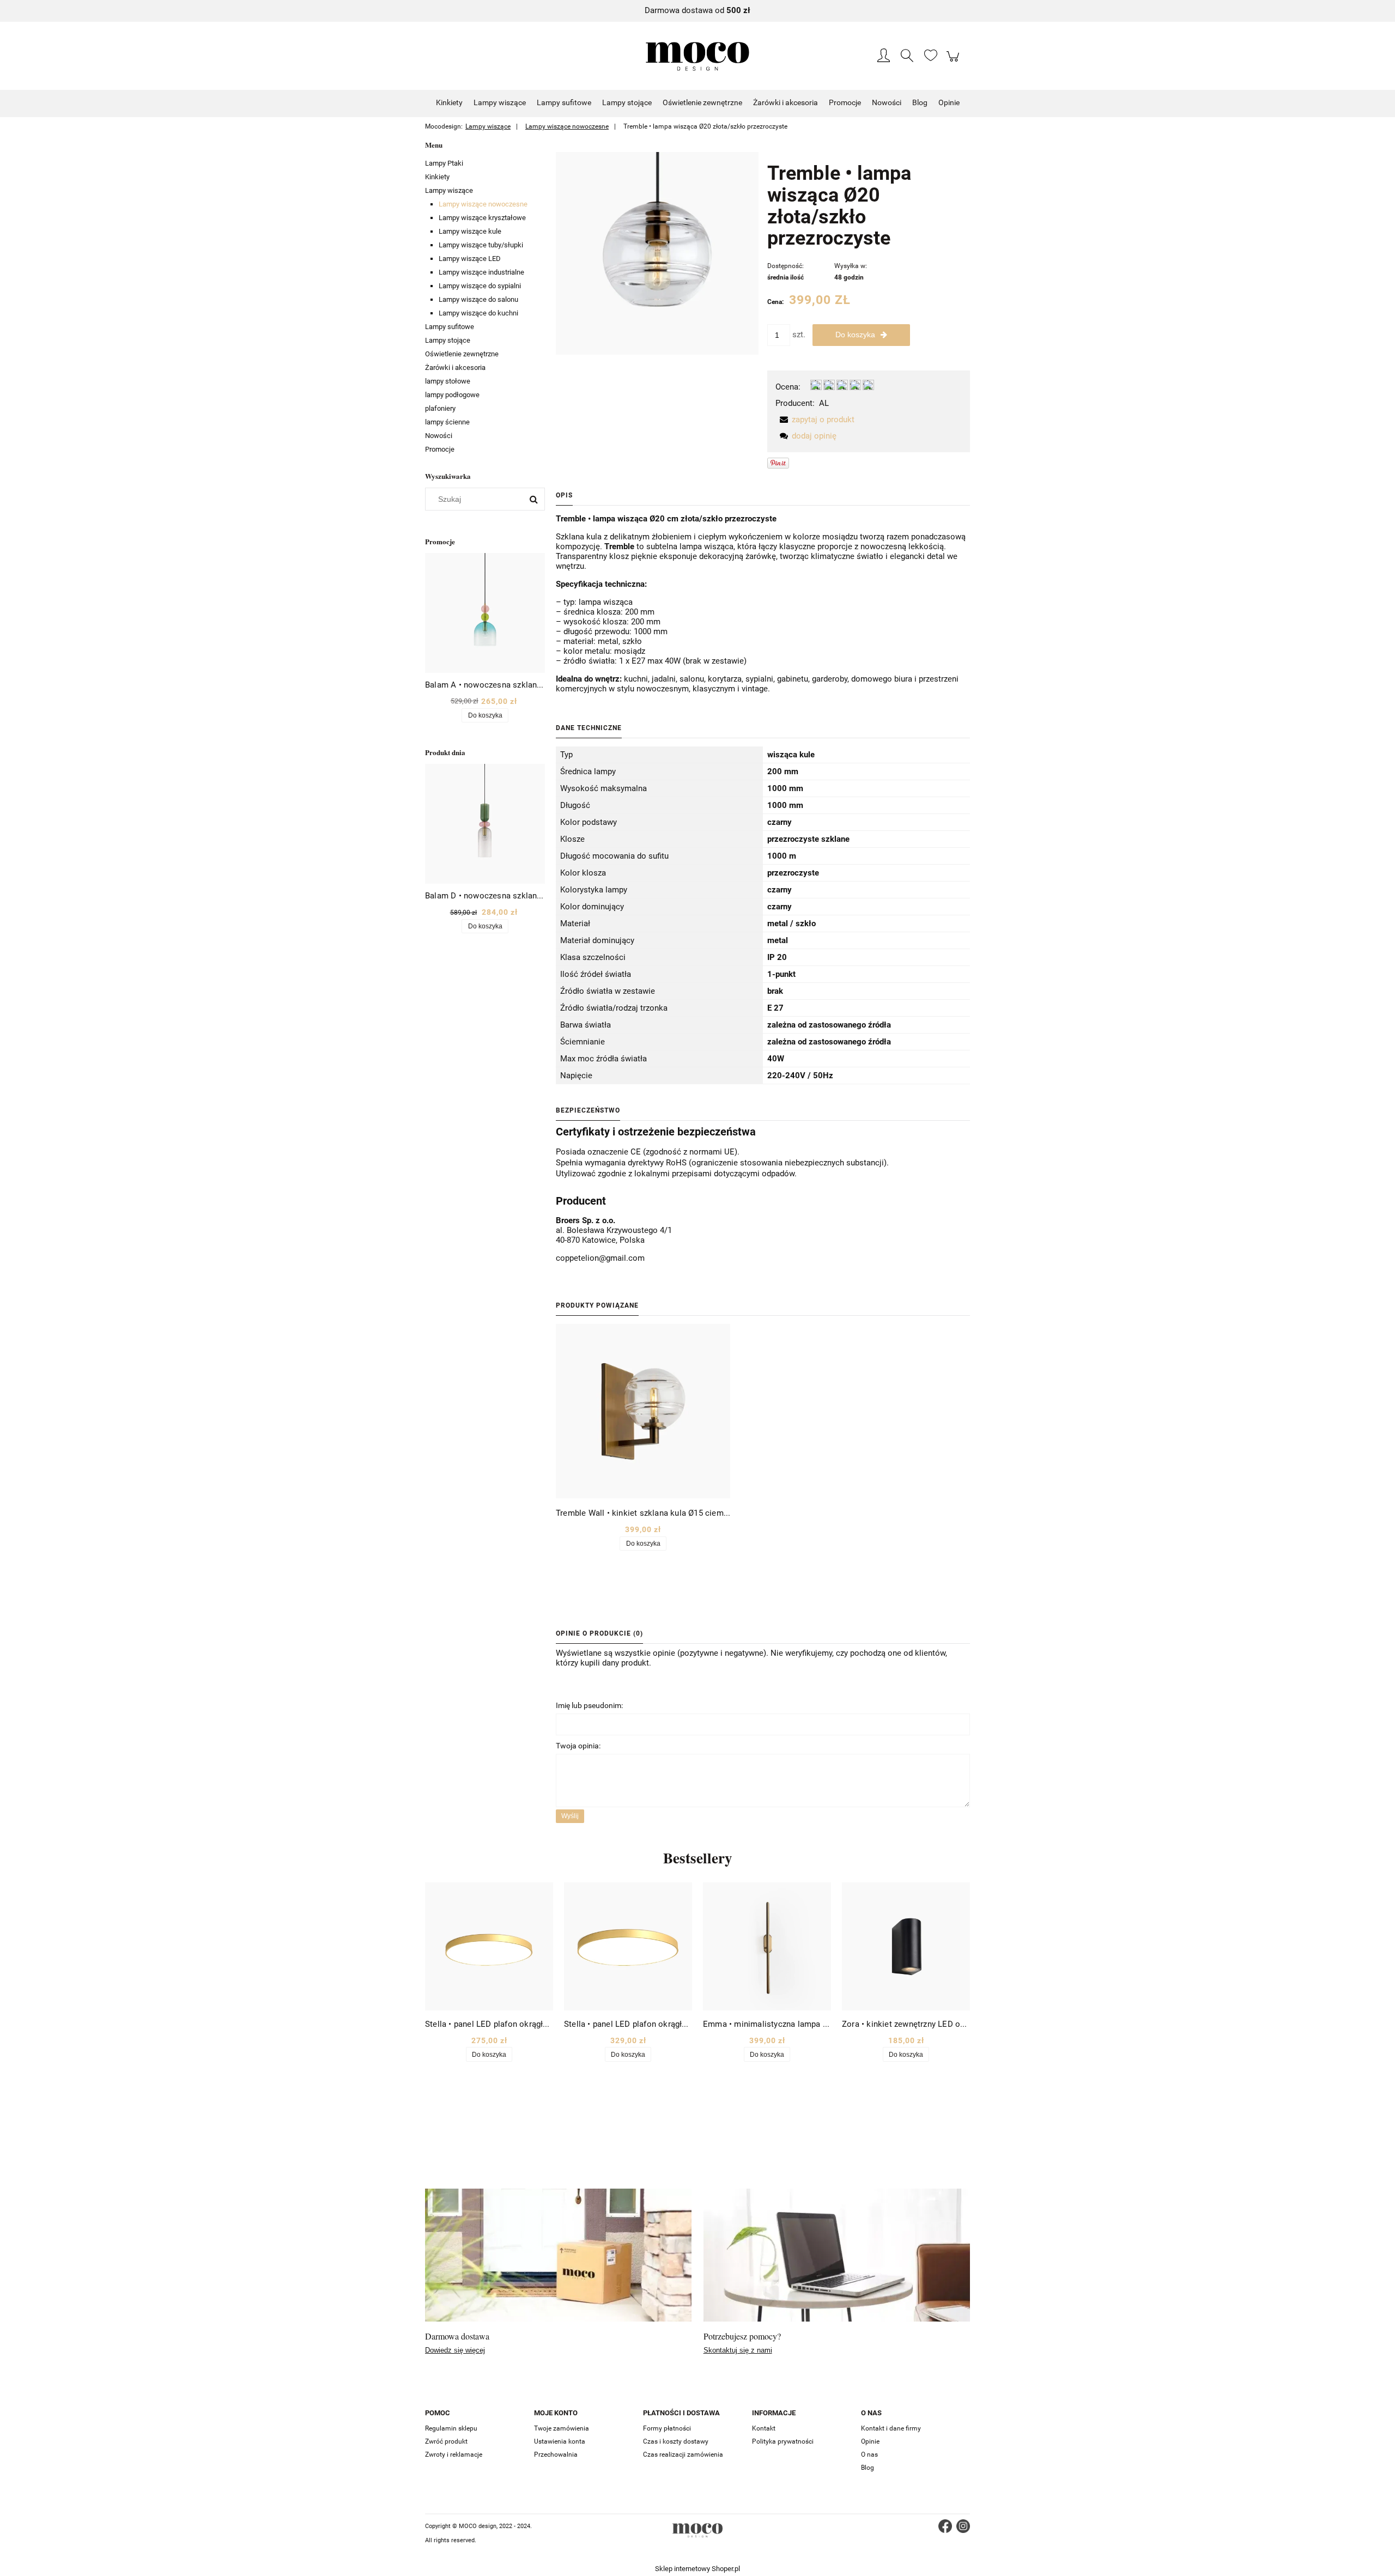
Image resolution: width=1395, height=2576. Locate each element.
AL (824, 403)
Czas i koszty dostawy (676, 2441)
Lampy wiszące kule (470, 231)
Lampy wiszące (449, 190)
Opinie (870, 2441)
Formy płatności (667, 2428)
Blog (868, 2468)
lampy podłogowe (452, 395)
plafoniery (440, 408)
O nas (869, 2455)
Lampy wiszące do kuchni (478, 313)
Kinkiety (437, 177)
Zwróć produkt (446, 2441)
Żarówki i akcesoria (455, 367)
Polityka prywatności (783, 2441)
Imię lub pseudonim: (589, 1705)
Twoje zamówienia (562, 2428)
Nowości (439, 436)
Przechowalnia (556, 2455)
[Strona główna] (697, 56)
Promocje (440, 449)
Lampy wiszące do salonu (478, 299)
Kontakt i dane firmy (891, 2428)
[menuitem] (449, 102)
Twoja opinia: (578, 1746)
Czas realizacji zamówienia (683, 2455)
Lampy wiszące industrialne (481, 272)
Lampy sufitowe (450, 327)
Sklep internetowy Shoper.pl (697, 2569)
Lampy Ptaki (444, 163)
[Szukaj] (533, 499)
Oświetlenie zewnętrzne (462, 354)
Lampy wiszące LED (470, 259)
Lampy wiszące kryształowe (482, 218)
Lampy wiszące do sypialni (480, 286)
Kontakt (764, 2428)
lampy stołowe (448, 381)
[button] (815, 420)
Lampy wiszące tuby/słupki (481, 245)
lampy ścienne (447, 422)
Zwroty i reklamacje (454, 2455)
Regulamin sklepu (451, 2428)
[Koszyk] (954, 62)
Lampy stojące (448, 340)
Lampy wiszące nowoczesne (483, 204)
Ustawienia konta (560, 2441)
